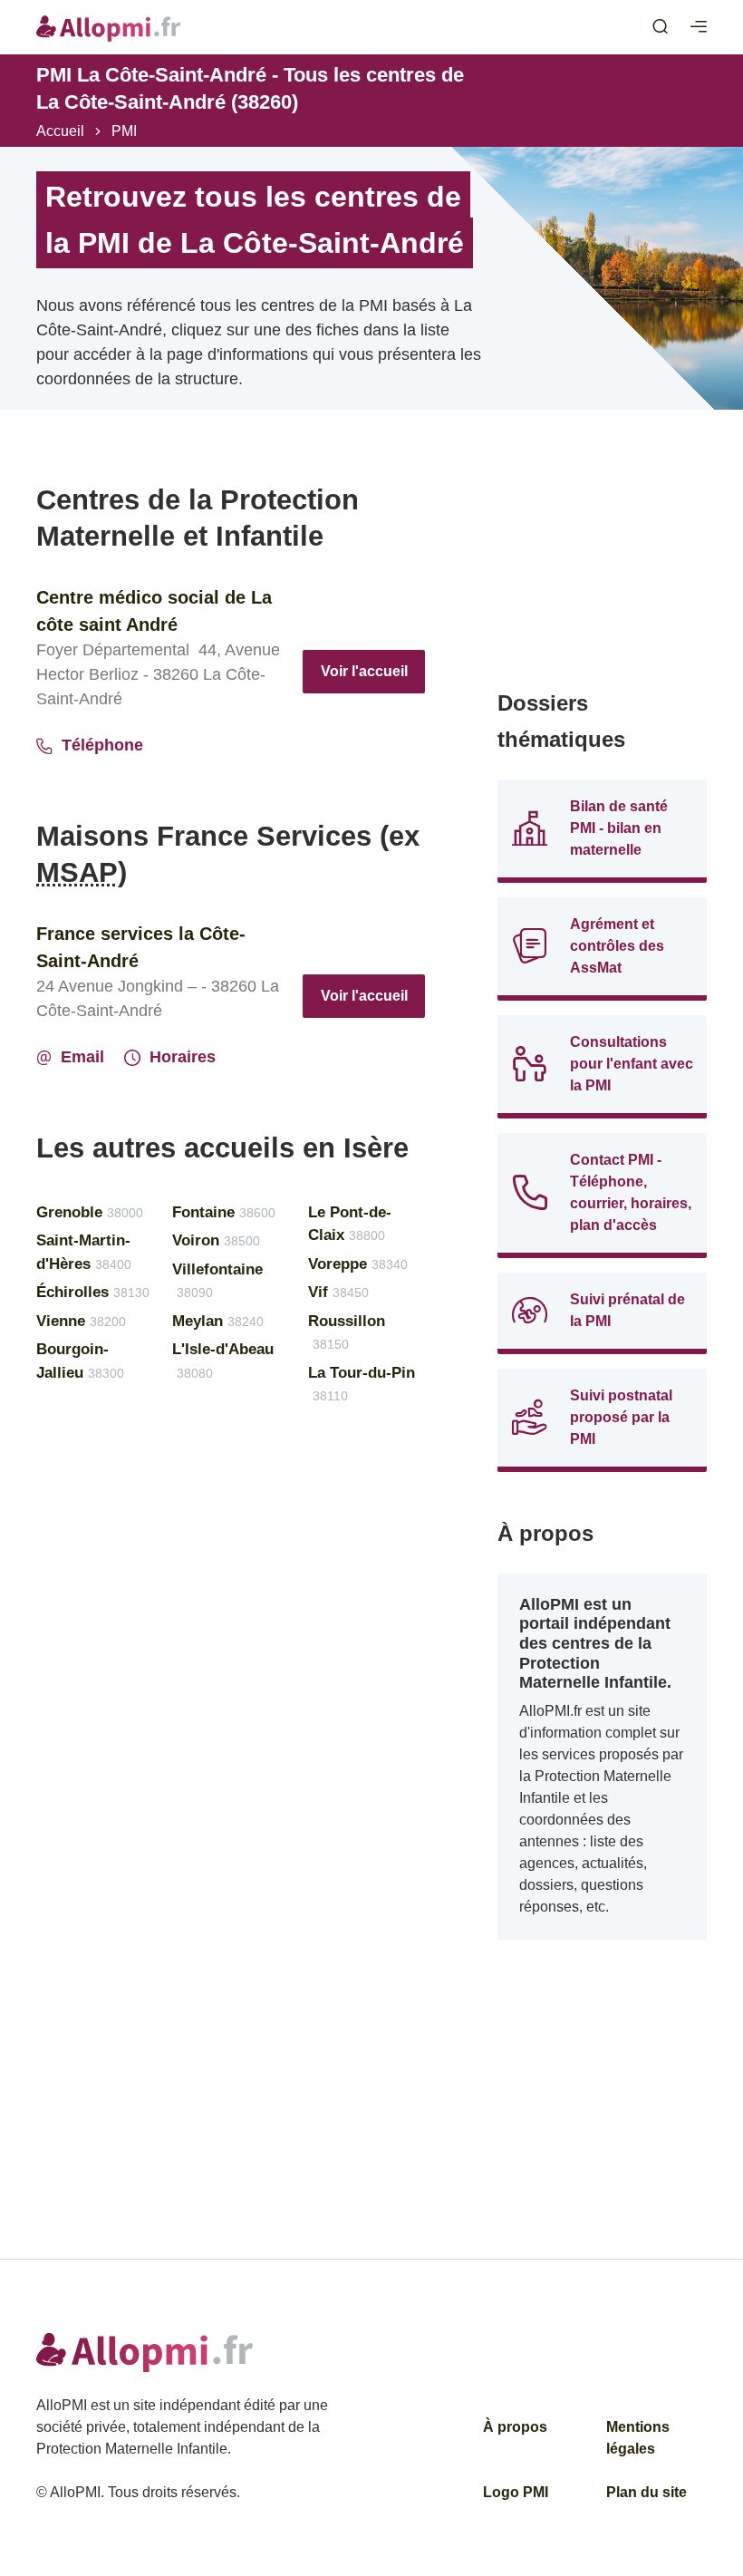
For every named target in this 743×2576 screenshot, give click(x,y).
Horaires (183, 1057)
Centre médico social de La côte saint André (154, 611)
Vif (338, 1292)
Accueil (60, 131)
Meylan (218, 1321)
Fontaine (224, 1212)
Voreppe (358, 1264)
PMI (124, 131)
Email (82, 1057)
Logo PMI (516, 2492)
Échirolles (93, 1292)
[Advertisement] (602, 573)
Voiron (216, 1240)
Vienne (81, 1321)
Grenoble (90, 1212)
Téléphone (102, 745)
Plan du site (647, 2492)
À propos (515, 2427)
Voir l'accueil (364, 671)
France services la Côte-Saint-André (141, 947)
